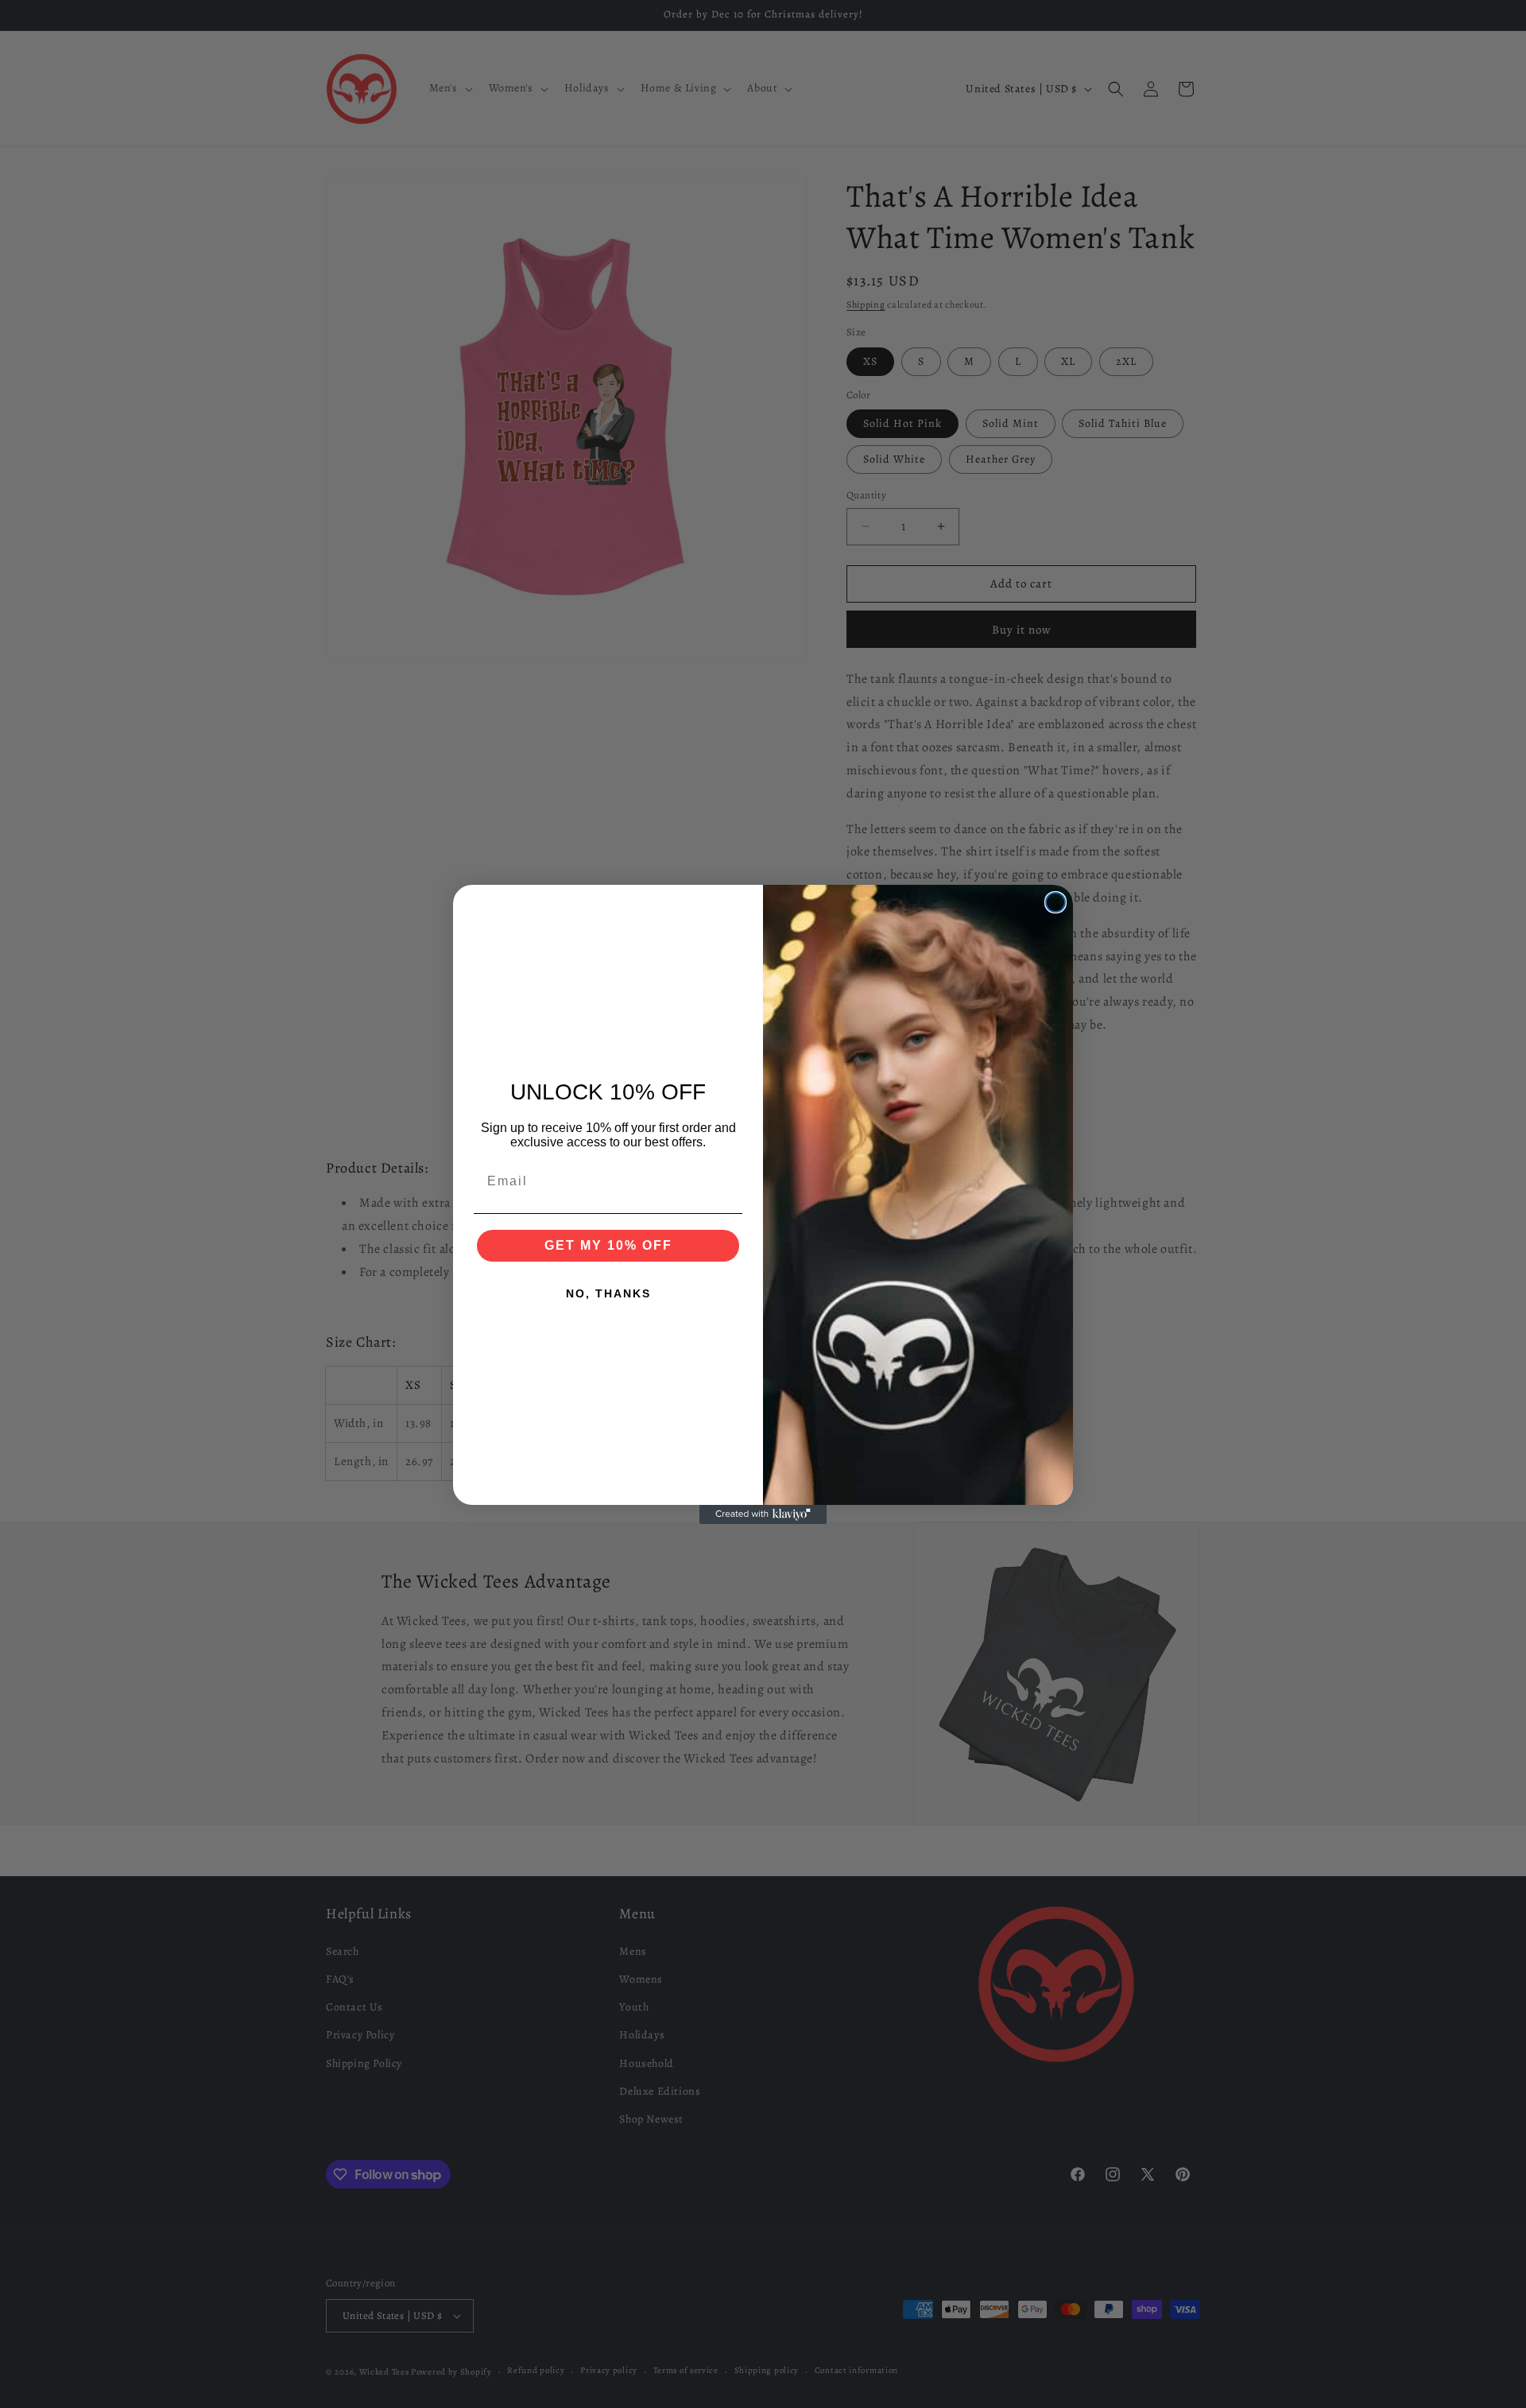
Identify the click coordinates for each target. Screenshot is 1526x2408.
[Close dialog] (1055, 902)
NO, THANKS (608, 1293)
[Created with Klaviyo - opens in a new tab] (763, 1514)
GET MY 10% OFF (608, 1245)
